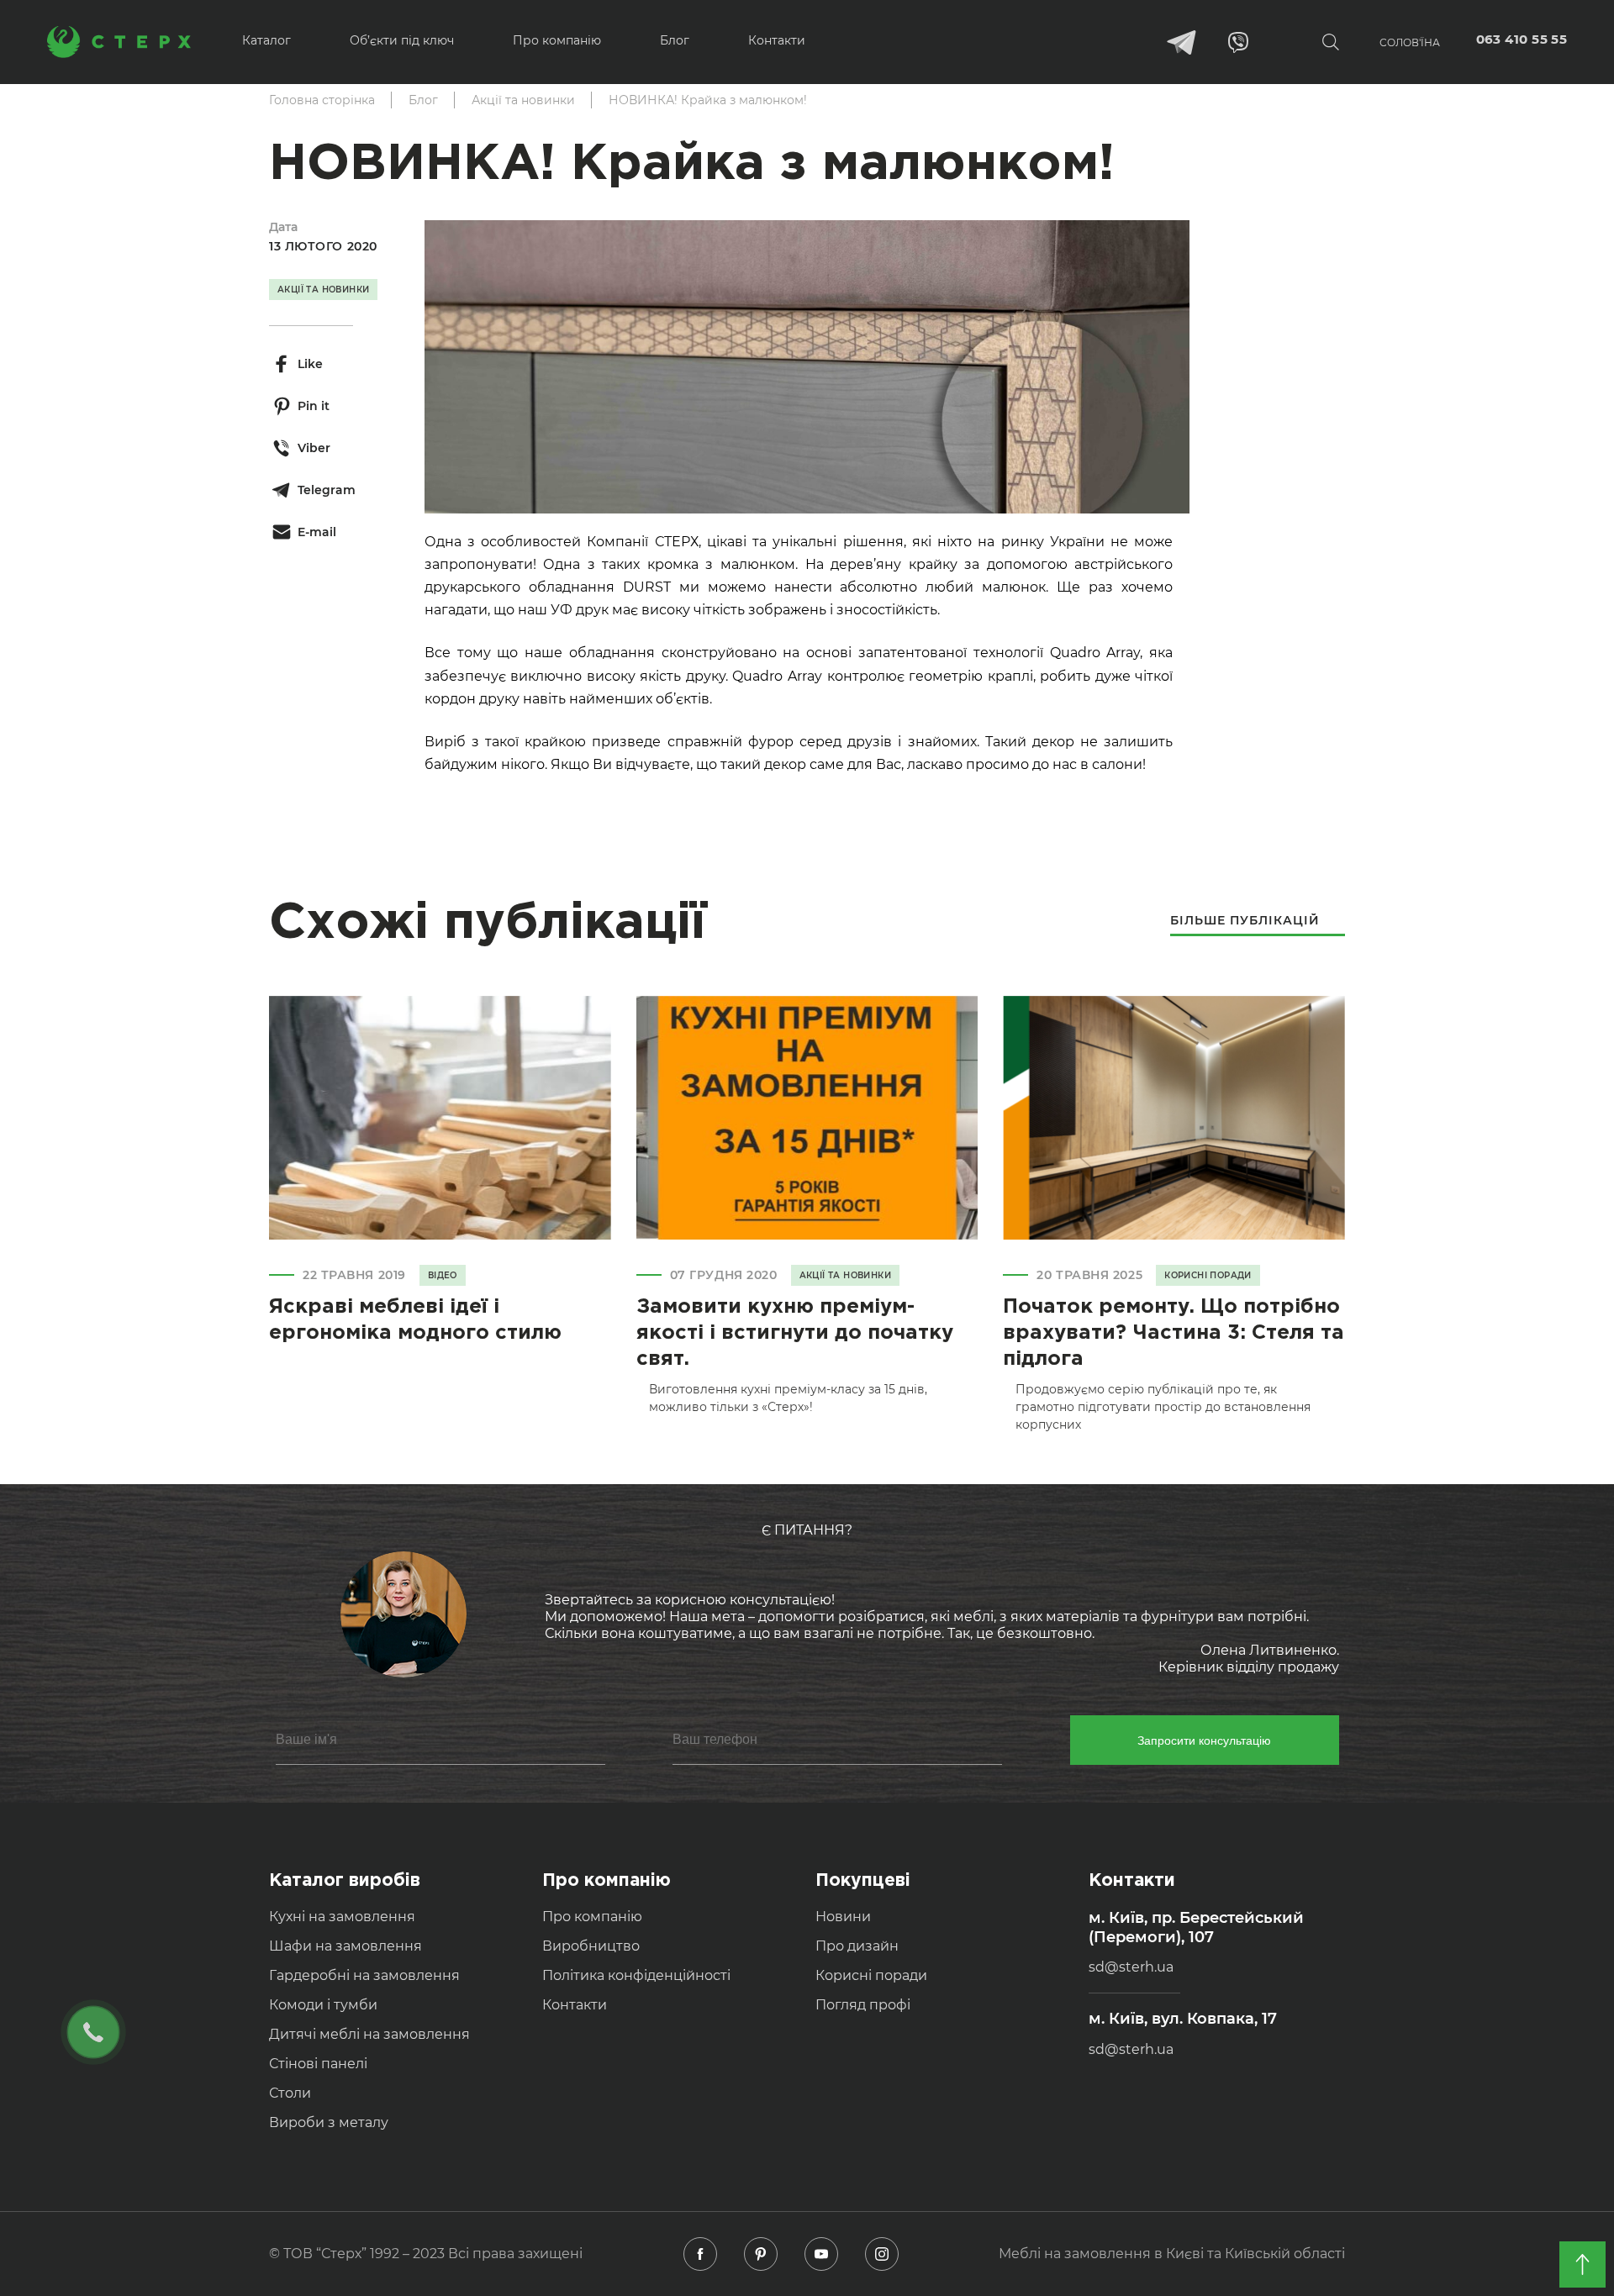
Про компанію (592, 1917)
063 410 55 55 (1522, 39)
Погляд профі (863, 2005)
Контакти (575, 2005)
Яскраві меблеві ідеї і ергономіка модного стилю (415, 1320)
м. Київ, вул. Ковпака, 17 (1183, 2019)
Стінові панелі (318, 2064)
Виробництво (591, 1946)
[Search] (1331, 42)
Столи (290, 2093)
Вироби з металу (329, 2122)
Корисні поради (871, 1975)
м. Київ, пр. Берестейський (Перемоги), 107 (1196, 1927)
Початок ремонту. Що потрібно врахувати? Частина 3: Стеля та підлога (1174, 1333)
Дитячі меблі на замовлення (369, 2034)
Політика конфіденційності (636, 1975)
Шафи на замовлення (345, 1946)
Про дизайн (857, 1946)
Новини (843, 1917)
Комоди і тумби (323, 2005)
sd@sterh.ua (1131, 1967)
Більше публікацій (1245, 921)
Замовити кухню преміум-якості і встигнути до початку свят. (795, 1333)
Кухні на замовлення (342, 1917)
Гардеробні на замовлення (364, 1975)
